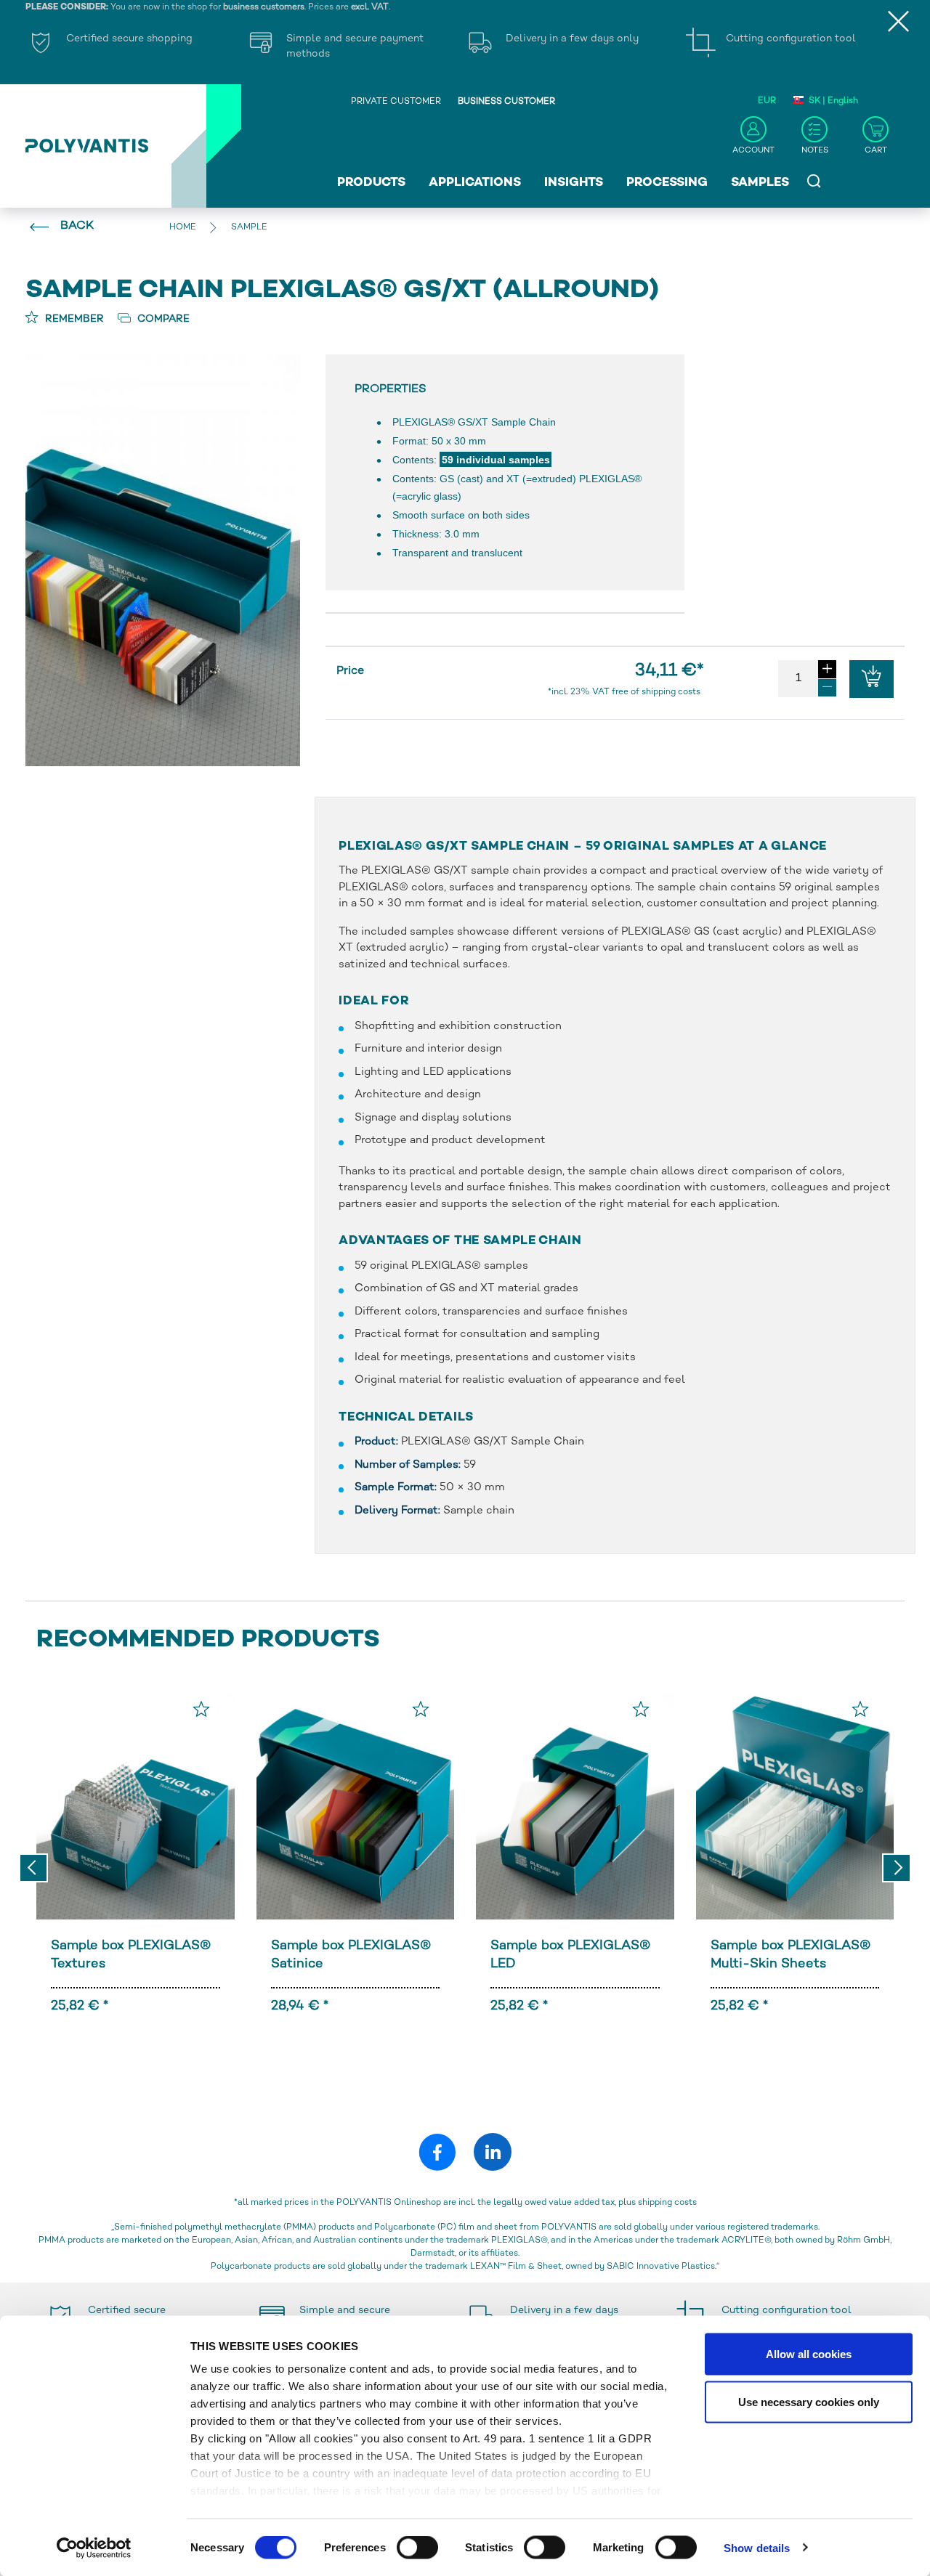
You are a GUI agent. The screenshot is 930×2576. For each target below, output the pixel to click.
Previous (33, 1868)
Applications (475, 183)
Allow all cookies (809, 2354)
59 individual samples (496, 460)
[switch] (417, 2550)
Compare (162, 319)
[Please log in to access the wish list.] (201, 1709)
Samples (760, 183)
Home (183, 228)
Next (897, 1868)
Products (371, 183)
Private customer (396, 102)
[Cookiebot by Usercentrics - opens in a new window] (94, 2548)
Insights (574, 183)
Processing (667, 183)
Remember (73, 319)
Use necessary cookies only (809, 2401)
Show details (757, 2547)
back (77, 226)
